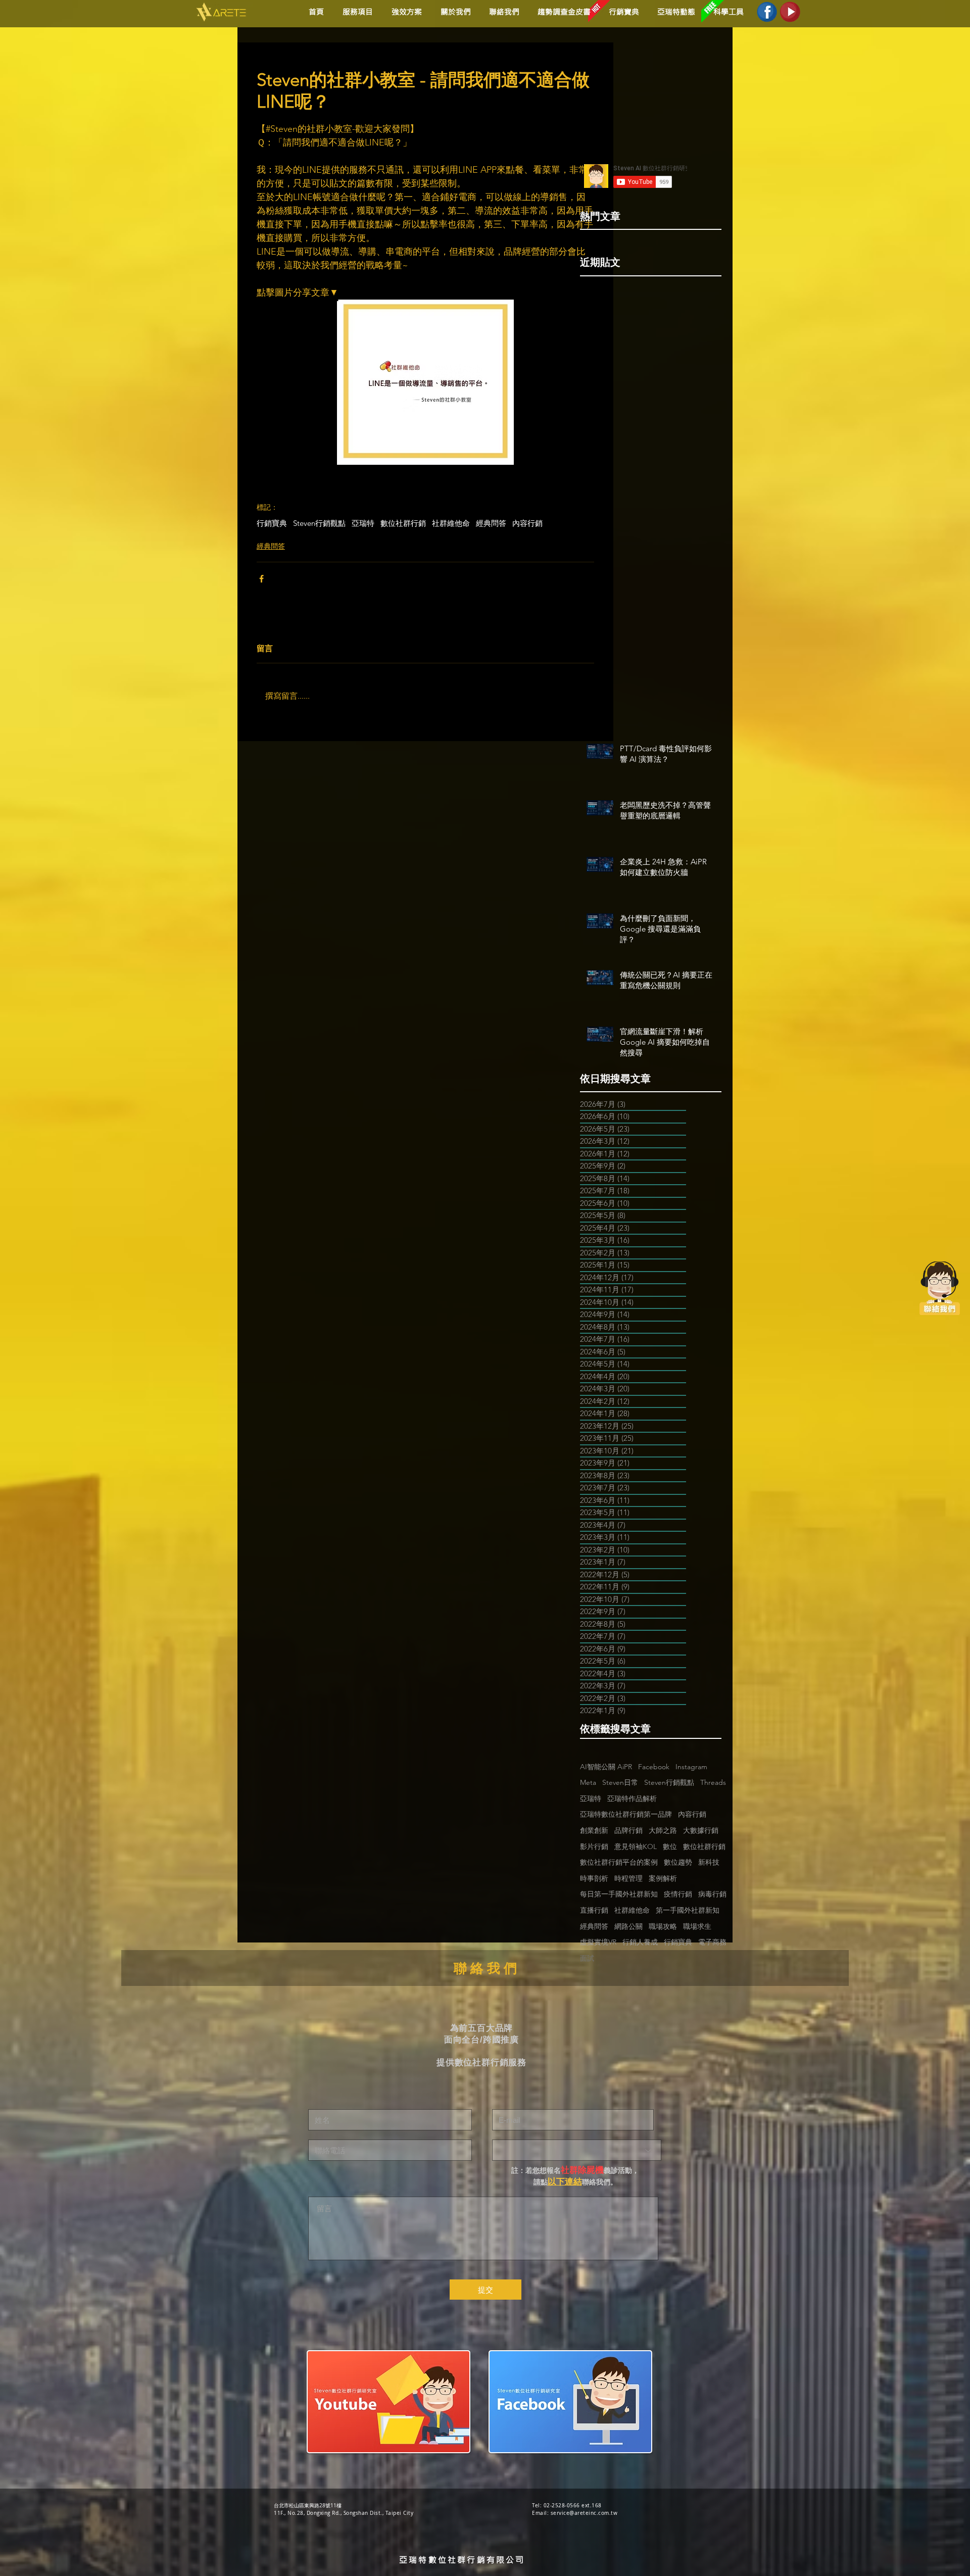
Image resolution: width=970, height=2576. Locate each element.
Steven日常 (620, 1782)
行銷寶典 (272, 523)
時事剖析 (594, 1878)
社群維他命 (451, 523)
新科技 (709, 1862)
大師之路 (663, 1830)
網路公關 (628, 1926)
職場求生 (697, 1926)
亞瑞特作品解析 (632, 1799)
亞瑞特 (363, 523)
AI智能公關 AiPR (606, 1767)
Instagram (691, 1767)
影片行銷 (594, 1846)
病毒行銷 (712, 1894)
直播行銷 (594, 1910)
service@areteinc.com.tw (584, 2513)
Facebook (654, 1767)
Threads (713, 1782)
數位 (670, 1846)
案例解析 (663, 1878)
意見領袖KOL (636, 1846)
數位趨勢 (678, 1862)
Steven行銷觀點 (319, 523)
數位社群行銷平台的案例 (619, 1862)
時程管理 (628, 1878)
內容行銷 (527, 523)
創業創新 (594, 1830)
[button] (405, 12)
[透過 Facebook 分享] (261, 579)
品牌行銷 (628, 1830)
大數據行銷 (701, 1830)
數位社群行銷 (403, 523)
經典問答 (491, 523)
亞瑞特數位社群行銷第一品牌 (626, 1814)
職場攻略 (663, 1926)
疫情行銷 (678, 1894)
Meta (588, 1782)
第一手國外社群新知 (688, 1910)
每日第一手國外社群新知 (619, 1894)
